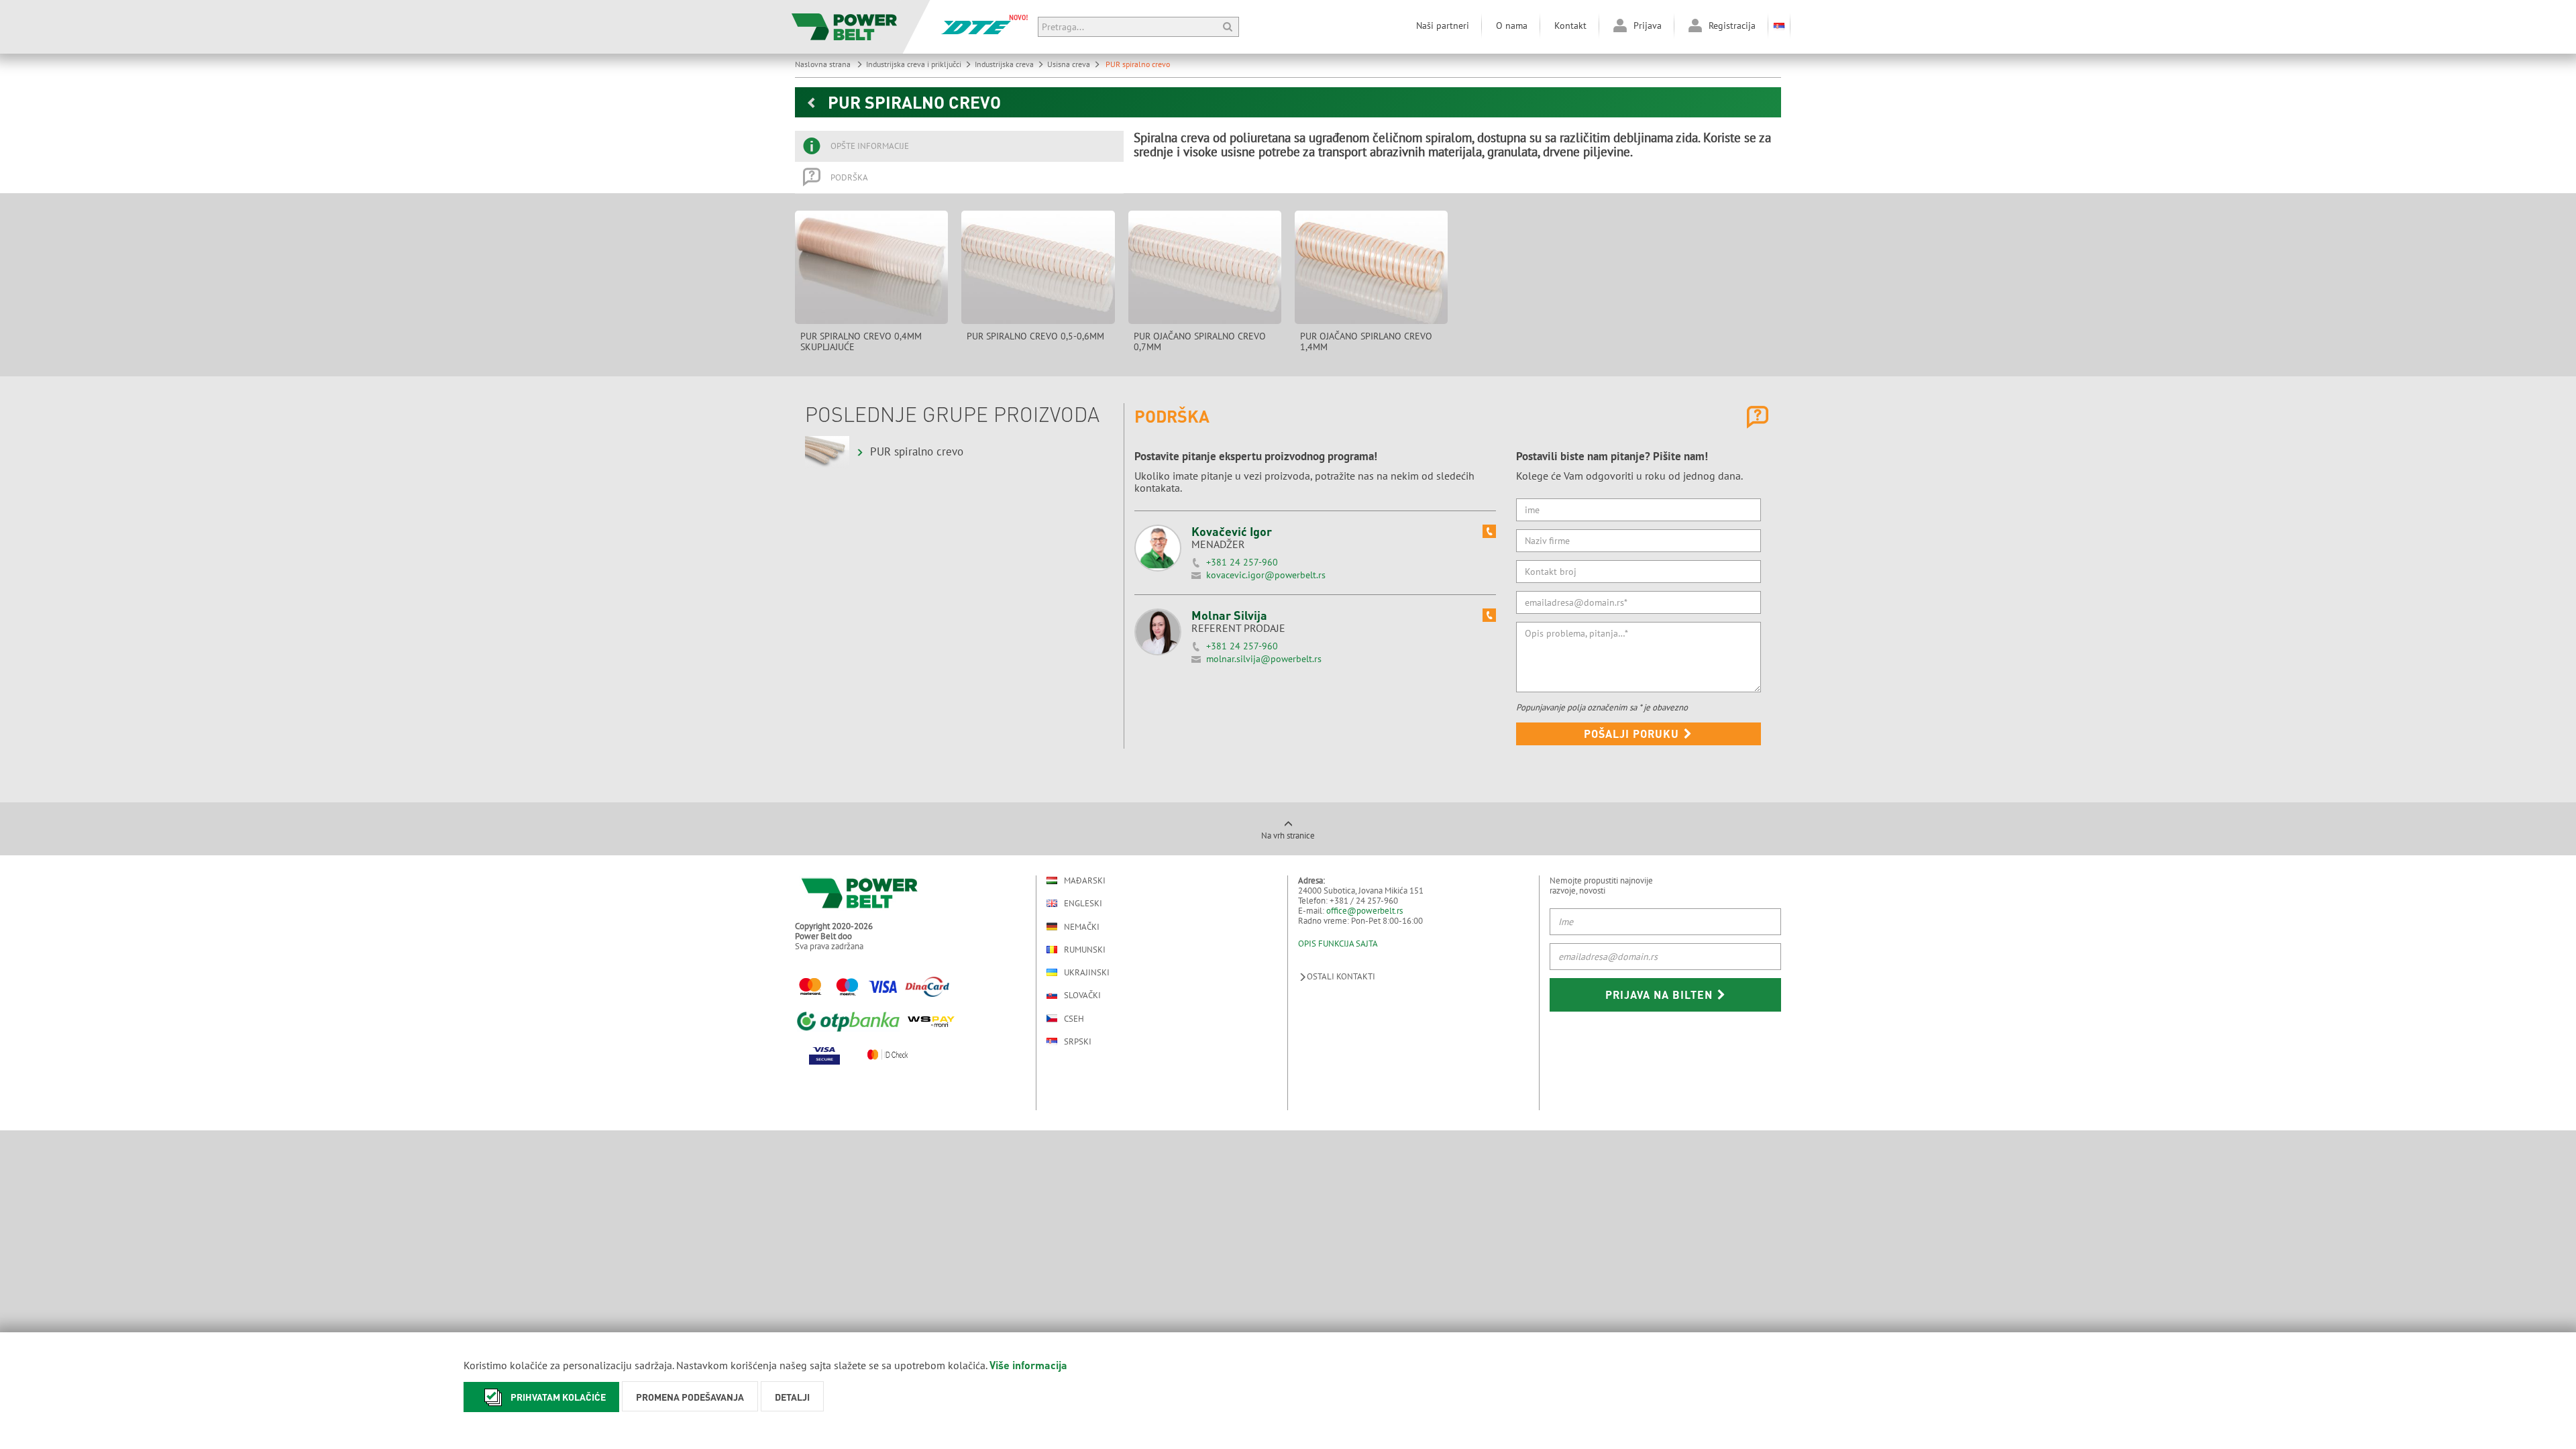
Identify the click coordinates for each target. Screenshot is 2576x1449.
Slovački (1082, 995)
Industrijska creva (1004, 64)
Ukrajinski (1087, 972)
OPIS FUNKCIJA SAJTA (1338, 944)
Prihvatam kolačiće (558, 1397)
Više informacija (1028, 1365)
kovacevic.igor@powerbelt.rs (1266, 575)
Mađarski (1085, 880)
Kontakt (1570, 25)
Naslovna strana (824, 64)
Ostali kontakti (1341, 976)
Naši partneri (1443, 25)
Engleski (1083, 903)
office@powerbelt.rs (1364, 911)
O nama (1512, 25)
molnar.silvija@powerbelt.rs (1264, 659)
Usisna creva (1069, 64)
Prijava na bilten (1661, 995)
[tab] (959, 146)
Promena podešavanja (690, 1397)
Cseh (1074, 1018)
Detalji (792, 1397)
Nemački (1082, 926)
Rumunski (1085, 950)
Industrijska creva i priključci (914, 64)
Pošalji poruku (1633, 734)
